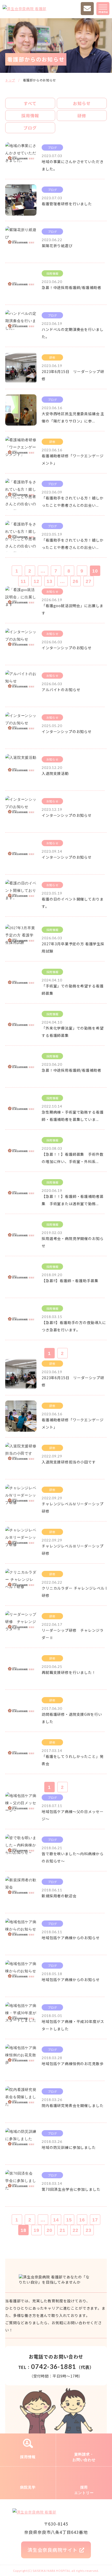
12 (36, 581)
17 (95, 2220)
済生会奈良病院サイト (52, 2550)
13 (49, 581)
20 (49, 2230)
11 (23, 581)
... (43, 571)
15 (69, 2220)
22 (76, 2230)
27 (89, 581)
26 (76, 581)
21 (63, 2230)
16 (82, 2220)
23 (89, 2230)
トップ (10, 80)
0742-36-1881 (54, 2366)
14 (56, 2220)
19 (36, 2230)
